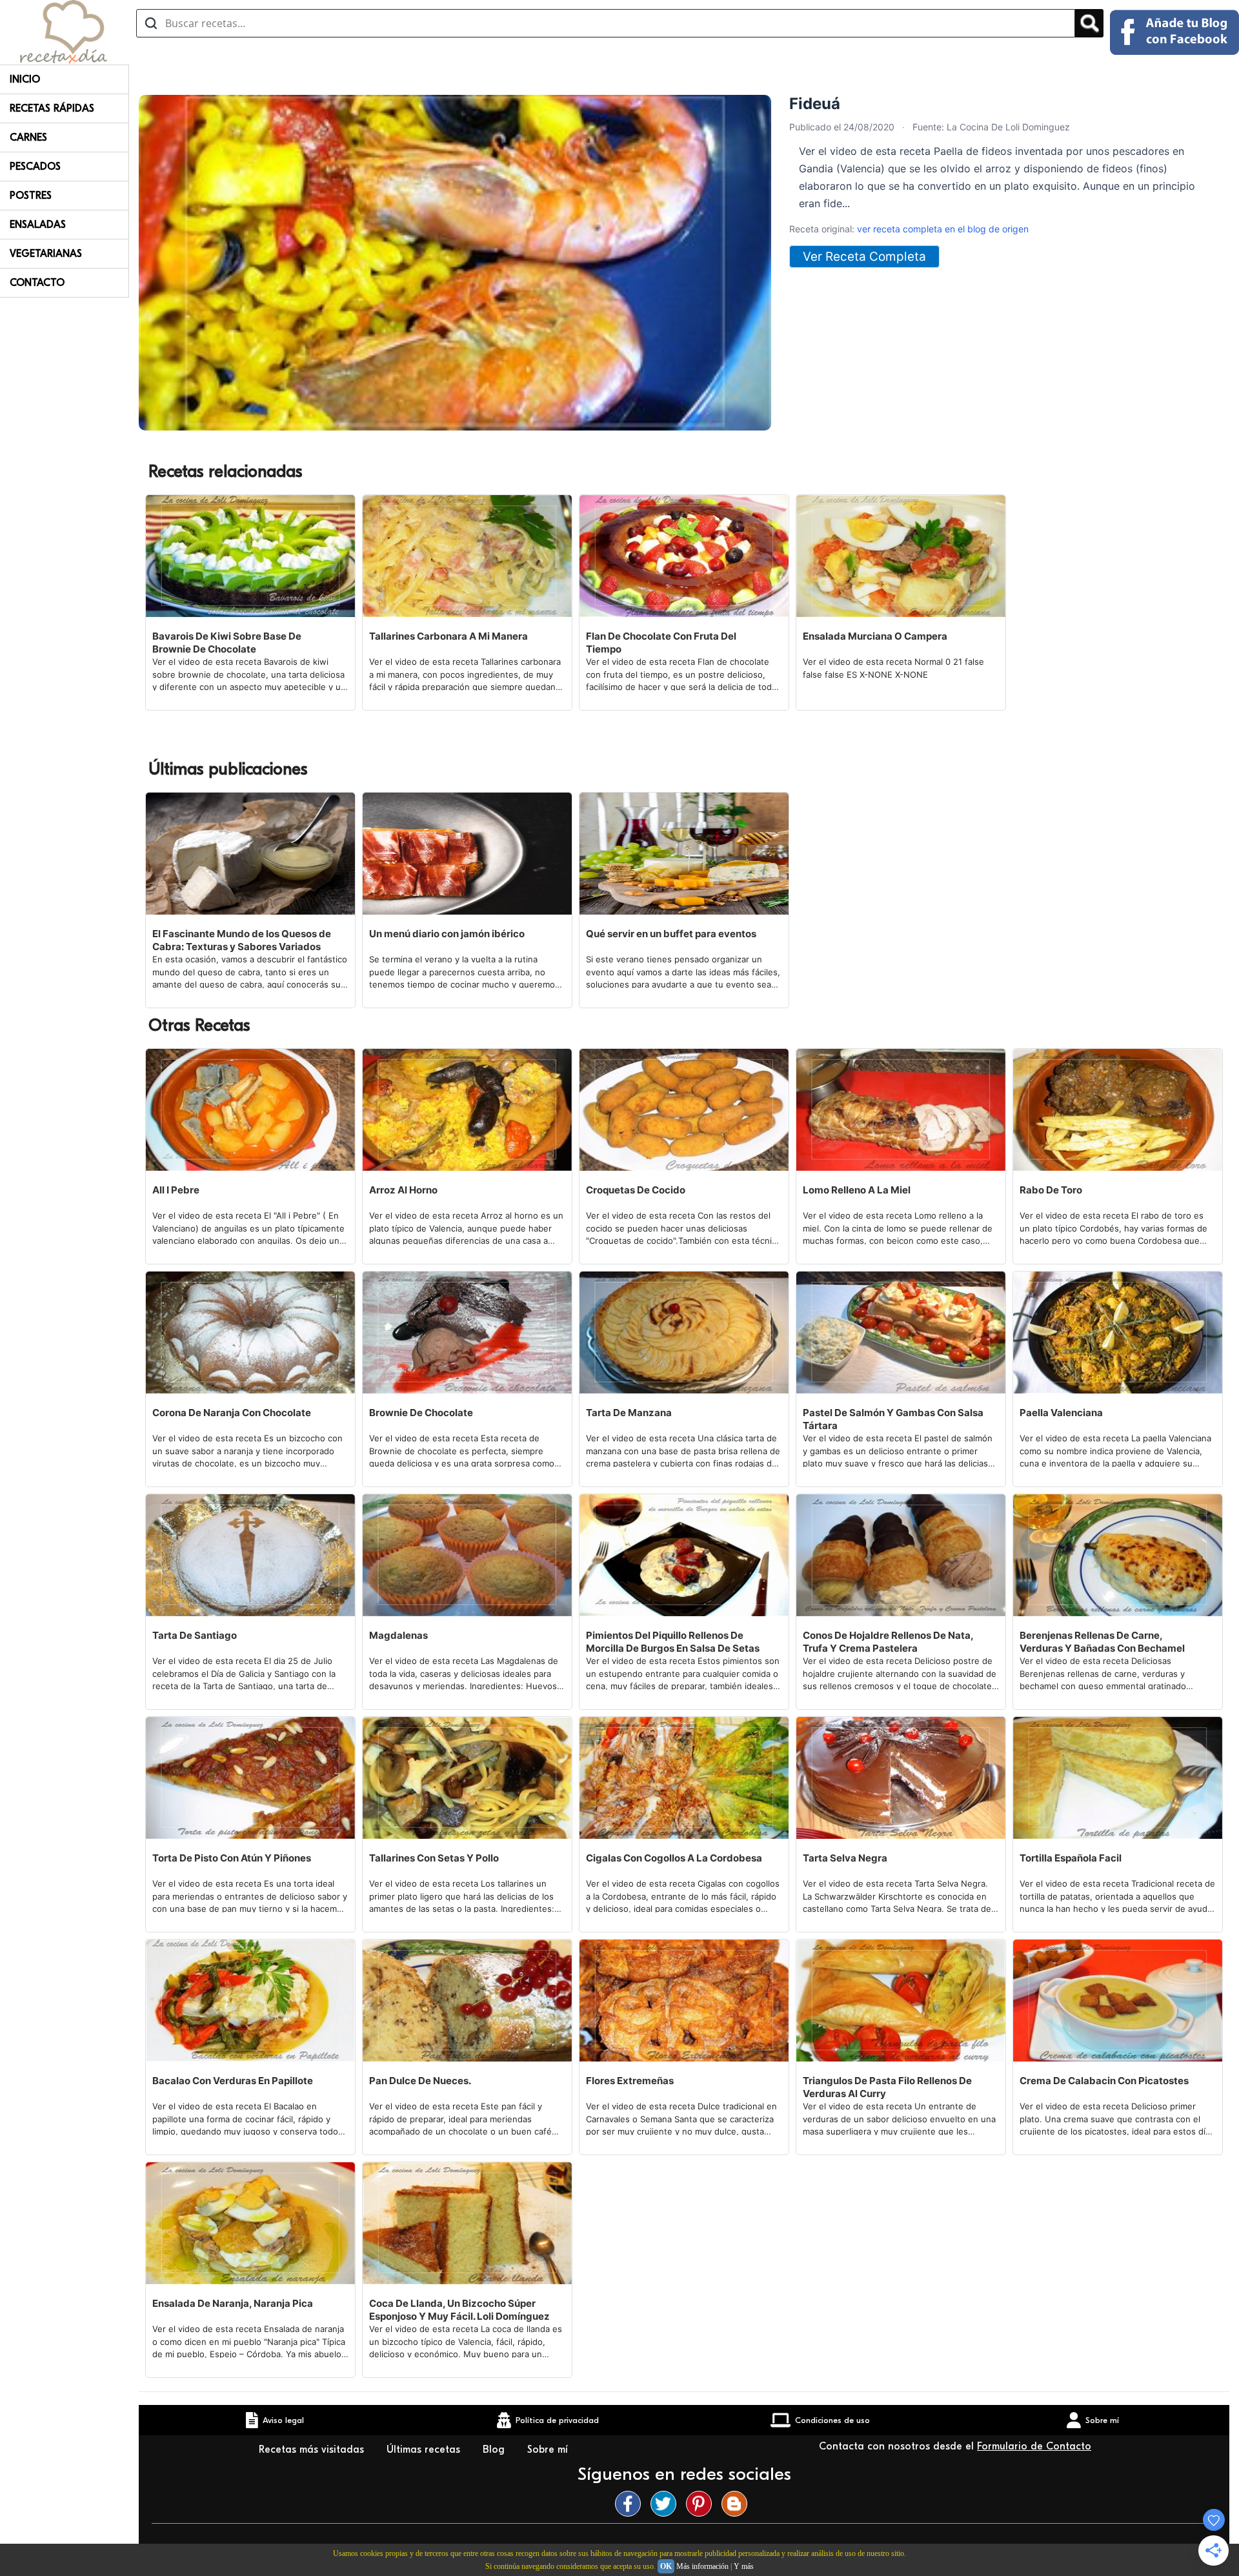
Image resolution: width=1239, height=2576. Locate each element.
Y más (744, 2566)
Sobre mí (549, 2449)
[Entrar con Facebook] (1174, 32)
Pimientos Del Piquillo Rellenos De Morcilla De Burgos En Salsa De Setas (673, 1642)
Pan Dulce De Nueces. (420, 2081)
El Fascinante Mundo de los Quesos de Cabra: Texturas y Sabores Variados (242, 940)
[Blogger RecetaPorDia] (738, 2504)
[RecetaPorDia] (64, 31)
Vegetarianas (46, 254)
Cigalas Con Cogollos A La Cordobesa (674, 1858)
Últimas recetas (425, 2449)
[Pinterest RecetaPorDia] (702, 2504)
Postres (31, 196)
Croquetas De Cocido (636, 1190)
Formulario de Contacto (1034, 2446)
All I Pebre (176, 1190)
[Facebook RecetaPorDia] (631, 2504)
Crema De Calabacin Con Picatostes (1104, 2081)
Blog (495, 2449)
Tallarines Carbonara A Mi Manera (448, 636)
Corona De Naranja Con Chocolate (232, 1413)
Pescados (35, 167)
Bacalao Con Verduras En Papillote (233, 2081)
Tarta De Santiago (195, 1635)
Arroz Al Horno (403, 1190)
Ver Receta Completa (864, 257)
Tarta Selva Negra (845, 1858)
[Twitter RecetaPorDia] (667, 2504)
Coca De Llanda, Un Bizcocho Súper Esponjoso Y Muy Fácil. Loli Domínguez (459, 2310)
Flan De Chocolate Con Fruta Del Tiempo (661, 643)
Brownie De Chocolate (421, 1413)
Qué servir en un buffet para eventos (671, 934)
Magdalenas (398, 1635)
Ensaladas (38, 225)
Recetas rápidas (52, 108)
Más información (702, 2566)
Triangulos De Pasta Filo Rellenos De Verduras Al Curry (887, 2087)
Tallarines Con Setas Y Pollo (434, 1858)
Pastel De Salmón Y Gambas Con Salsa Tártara (893, 1419)
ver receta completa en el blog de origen (943, 229)
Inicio (25, 79)
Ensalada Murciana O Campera (875, 636)
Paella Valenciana (1061, 1413)
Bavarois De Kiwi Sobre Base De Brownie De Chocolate (227, 643)
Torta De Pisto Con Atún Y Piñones (232, 1858)
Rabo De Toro (1051, 1190)
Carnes (28, 137)
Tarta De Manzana (629, 1413)
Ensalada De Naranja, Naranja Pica (233, 2303)
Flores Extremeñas (630, 2081)
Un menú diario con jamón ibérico (447, 934)
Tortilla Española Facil (1071, 1858)
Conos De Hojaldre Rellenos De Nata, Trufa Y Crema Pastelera (888, 1642)
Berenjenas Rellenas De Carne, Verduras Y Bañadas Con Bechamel (1102, 1642)
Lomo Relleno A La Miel (857, 1190)
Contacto (37, 283)
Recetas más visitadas (313, 2449)
